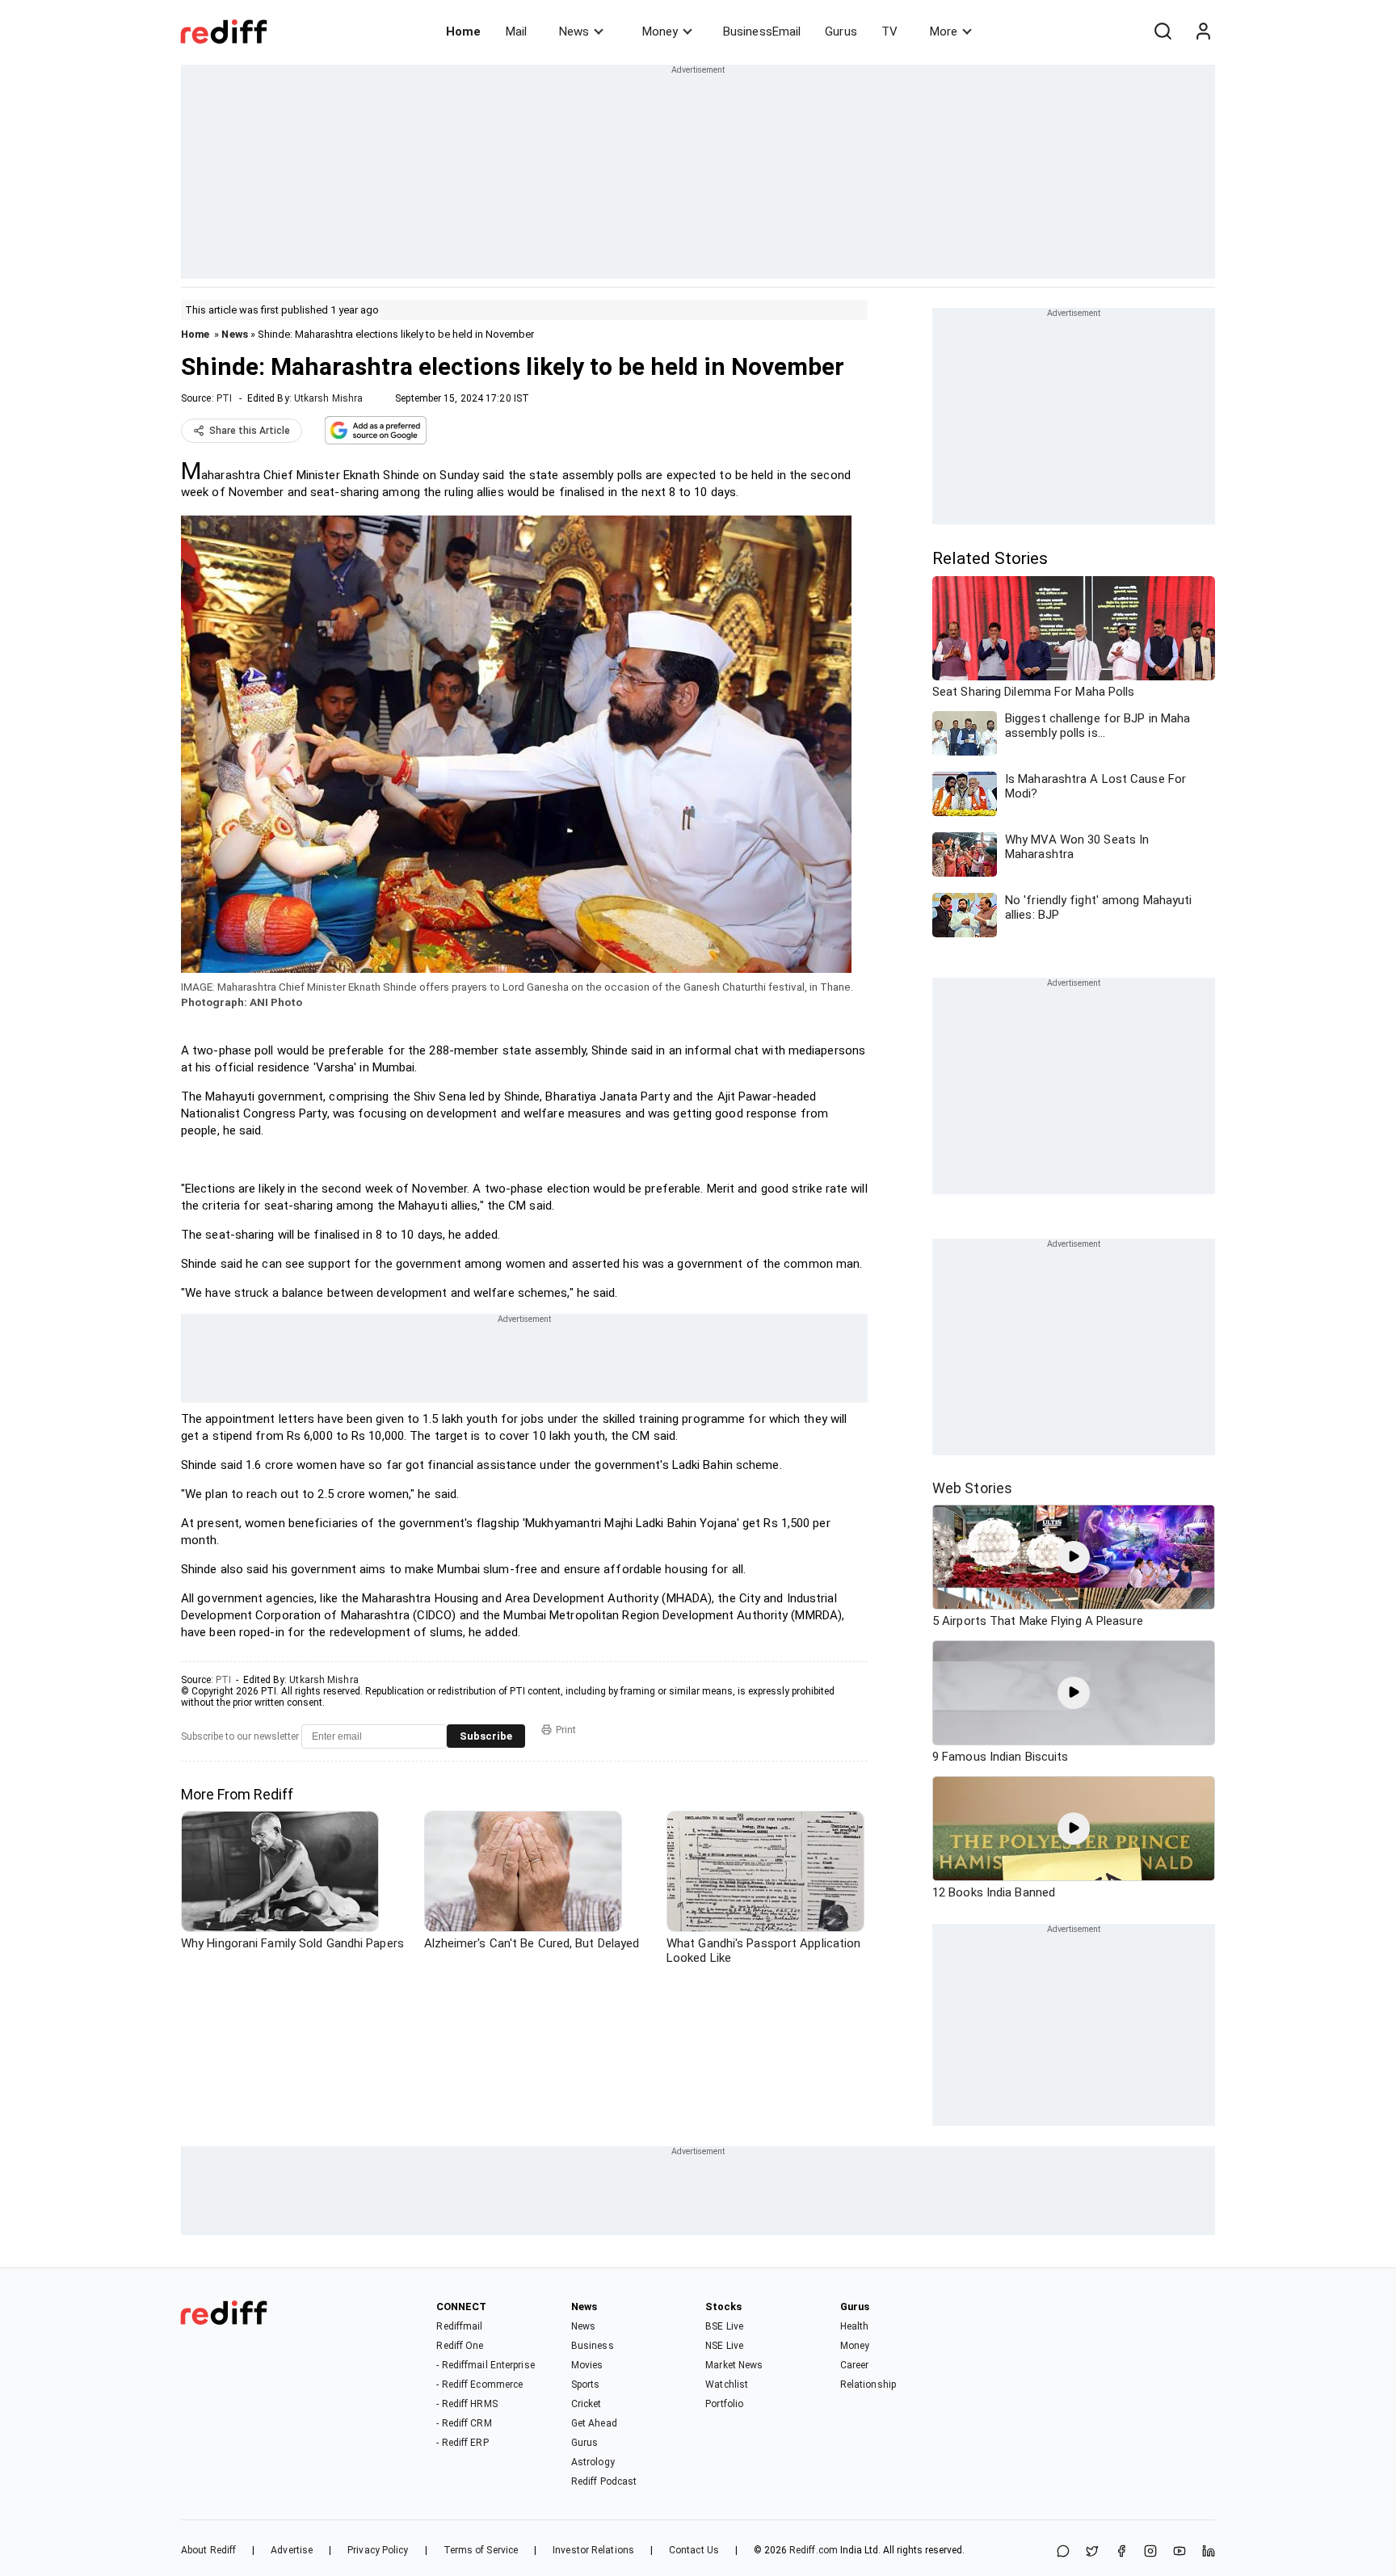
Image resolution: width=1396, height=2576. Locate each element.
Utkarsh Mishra (328, 398)
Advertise (292, 2550)
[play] (1074, 1557)
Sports (586, 2384)
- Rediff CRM (464, 2423)
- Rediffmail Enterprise (485, 2365)
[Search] (1163, 32)
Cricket (587, 2404)
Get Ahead (594, 2423)
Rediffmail (459, 2326)
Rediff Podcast (604, 2481)
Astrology (593, 2462)
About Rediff (208, 2550)
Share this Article (250, 431)
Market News (734, 2365)
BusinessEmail (762, 32)
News (574, 32)
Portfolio (724, 2404)
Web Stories (972, 1488)
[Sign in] (1203, 32)
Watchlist (727, 2384)
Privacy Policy (378, 2550)
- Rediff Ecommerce (479, 2384)
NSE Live (724, 2346)
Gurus (841, 32)
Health (855, 2326)
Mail (516, 32)
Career (855, 2365)
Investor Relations (593, 2550)
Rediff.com (814, 2550)
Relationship (868, 2384)
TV (889, 32)
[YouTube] (1179, 2552)
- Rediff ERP (462, 2443)
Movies (587, 2365)
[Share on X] (1092, 2552)
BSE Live (724, 2326)
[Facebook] (1121, 2552)
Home (463, 32)
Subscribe (486, 1736)
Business (593, 2346)
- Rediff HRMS (467, 2404)
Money (660, 32)
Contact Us (694, 2550)
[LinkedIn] (1209, 2552)
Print (566, 1730)
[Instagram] (1150, 2552)
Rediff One (460, 2346)
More (944, 32)
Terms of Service (481, 2550)
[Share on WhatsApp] (1063, 2552)
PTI (224, 398)
